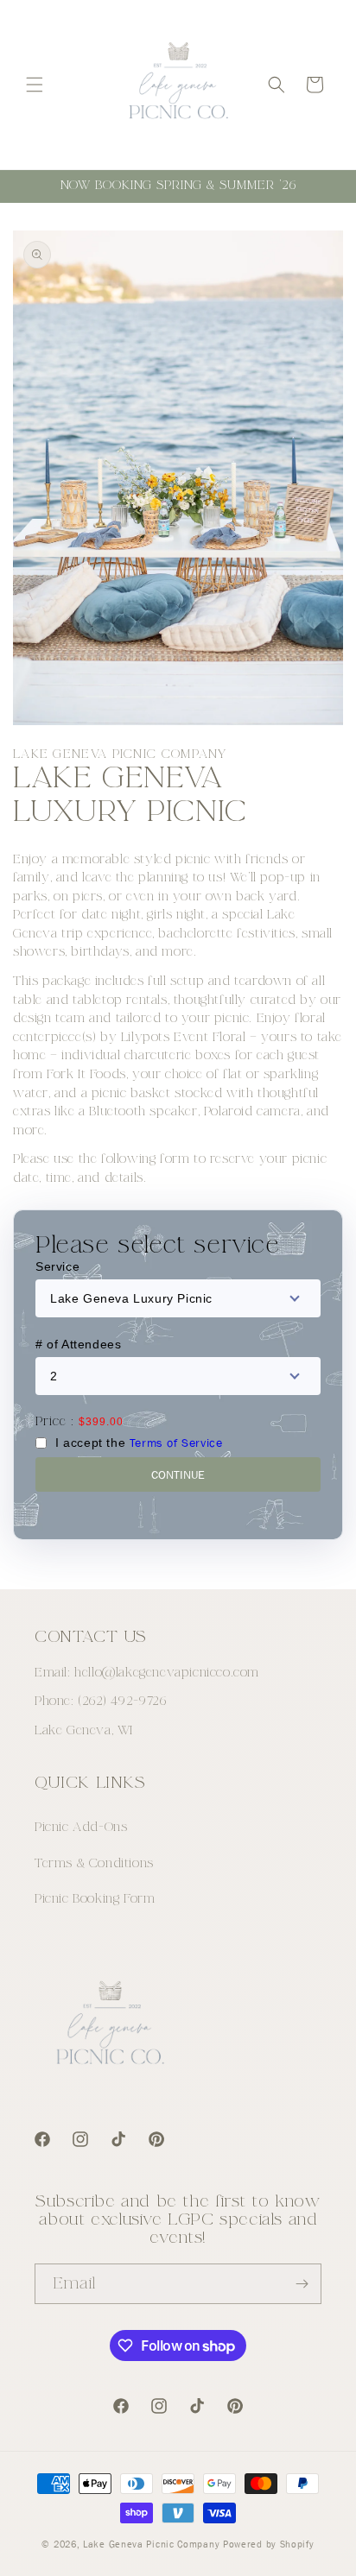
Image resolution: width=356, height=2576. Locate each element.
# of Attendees (78, 1344)
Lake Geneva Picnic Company (151, 2544)
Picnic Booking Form (95, 1899)
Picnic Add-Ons (81, 1827)
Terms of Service (176, 1443)
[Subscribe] (302, 2284)
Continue (178, 1474)
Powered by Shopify (269, 2544)
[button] (35, 85)
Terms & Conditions (94, 1863)
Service (57, 1266)
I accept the (139, 1443)
